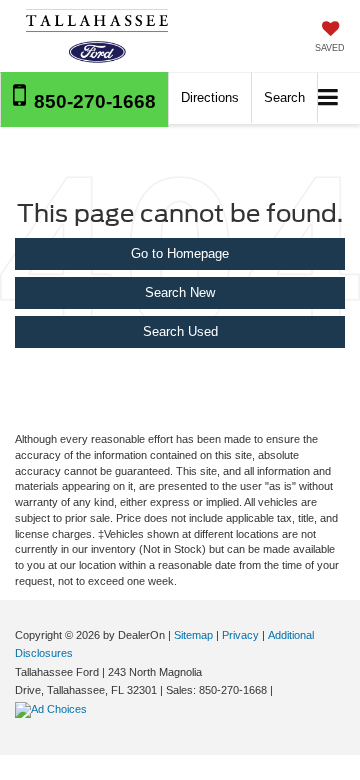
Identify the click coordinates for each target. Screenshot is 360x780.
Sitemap (193, 635)
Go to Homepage (180, 253)
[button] (84, 99)
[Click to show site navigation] (328, 98)
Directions (210, 97)
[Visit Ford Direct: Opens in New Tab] (53, 709)
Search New (180, 292)
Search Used (180, 331)
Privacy (240, 635)
